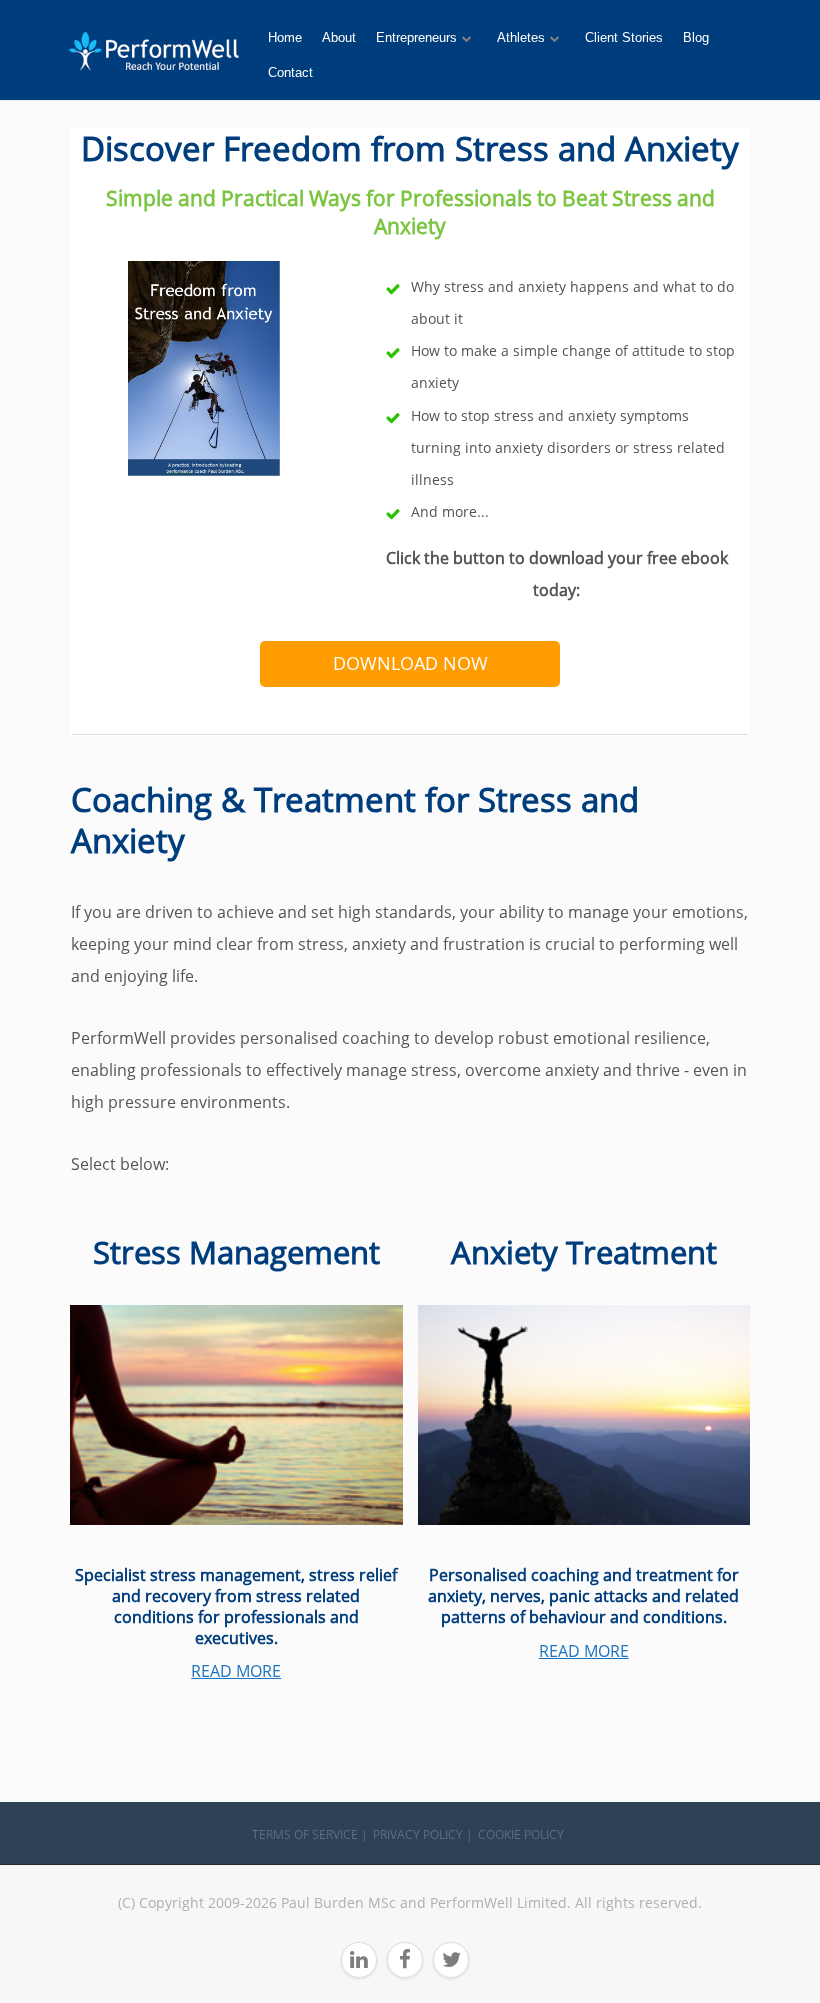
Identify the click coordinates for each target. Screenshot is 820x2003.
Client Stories (624, 37)
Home (285, 37)
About (339, 37)
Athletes (521, 37)
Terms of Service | (310, 1834)
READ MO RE (584, 1651)
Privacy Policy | (423, 1834)
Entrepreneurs (416, 37)
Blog (696, 37)
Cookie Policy (521, 1834)
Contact (290, 72)
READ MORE (236, 1671)
